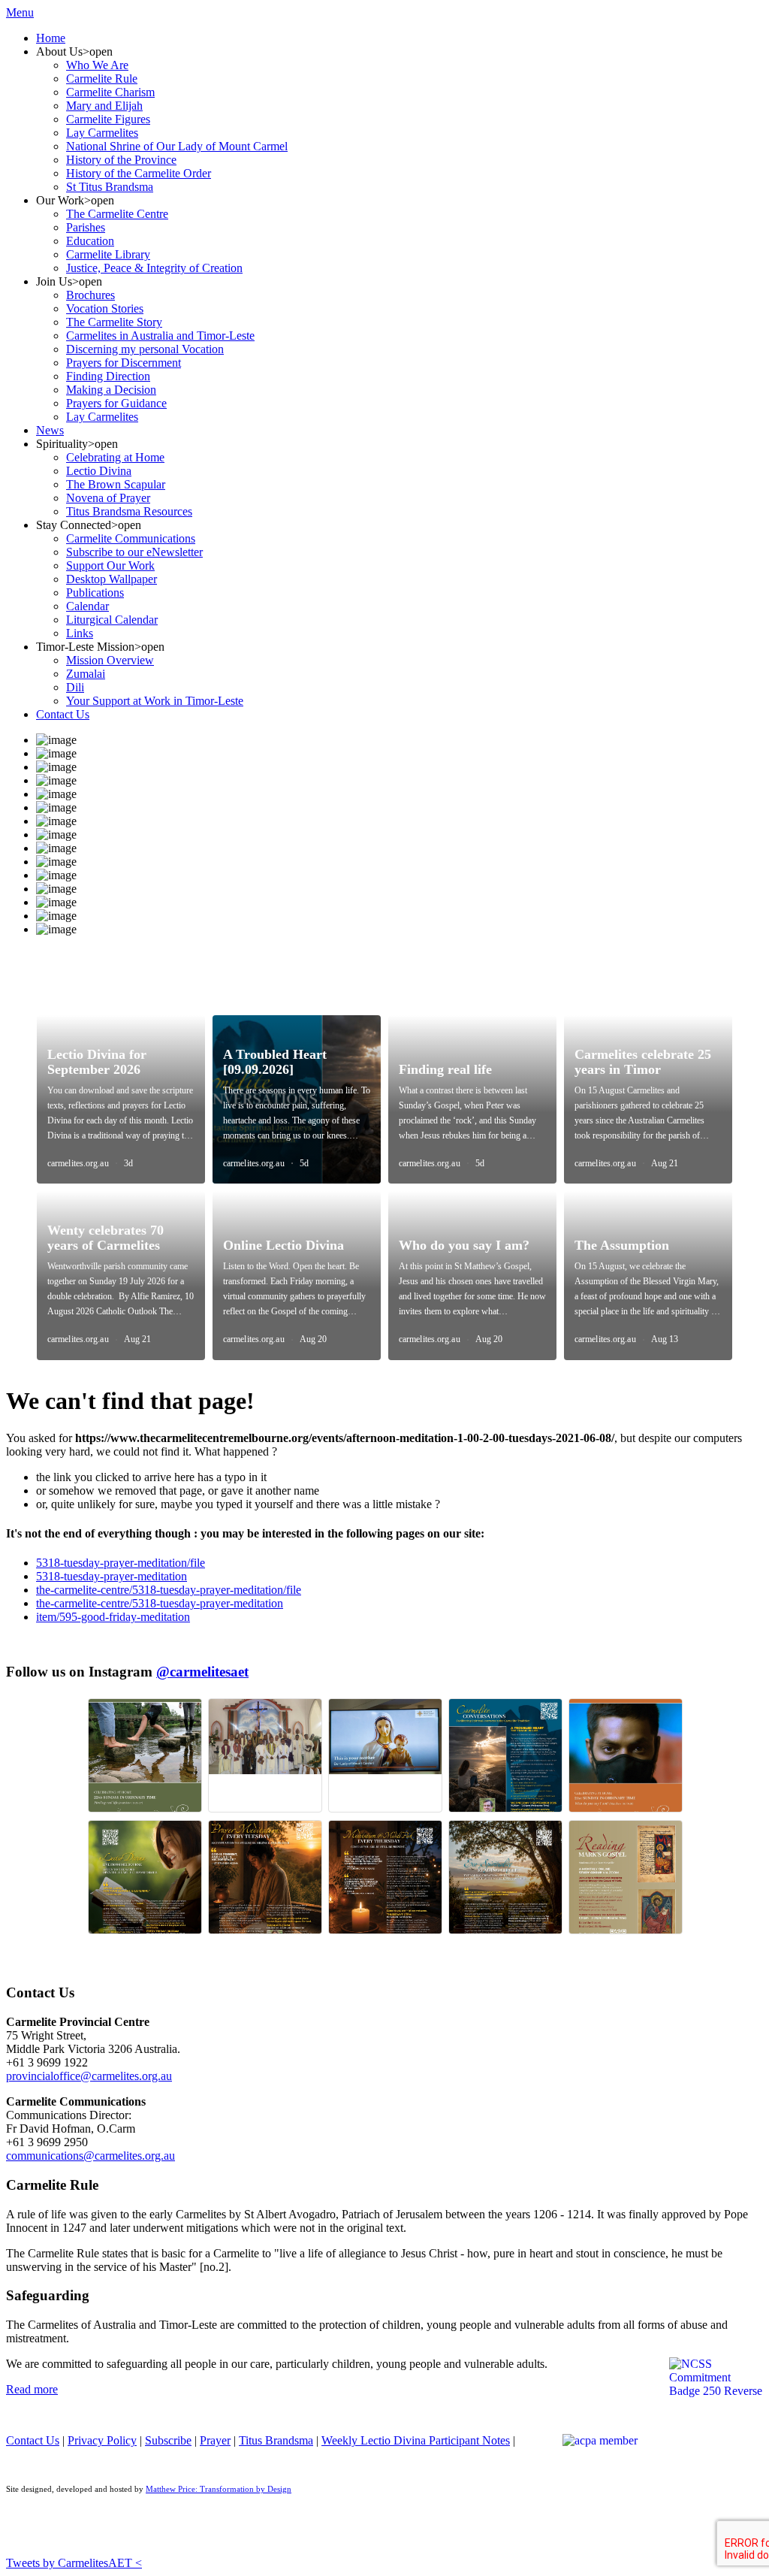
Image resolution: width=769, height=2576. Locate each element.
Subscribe (168, 2440)
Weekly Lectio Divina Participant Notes (416, 2440)
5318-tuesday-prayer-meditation (112, 1576)
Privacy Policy (102, 2440)
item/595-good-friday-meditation (113, 1617)
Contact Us (33, 2440)
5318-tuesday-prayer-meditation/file (121, 1563)
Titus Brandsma (276, 2440)
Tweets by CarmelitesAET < (74, 2563)
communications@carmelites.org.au (90, 2156)
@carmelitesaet (202, 1672)
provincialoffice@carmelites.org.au (89, 2076)
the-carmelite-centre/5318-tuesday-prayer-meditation (160, 1603)
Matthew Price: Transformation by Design (219, 2489)
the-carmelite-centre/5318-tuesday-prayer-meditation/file (169, 1590)
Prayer (215, 2440)
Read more (32, 2389)
